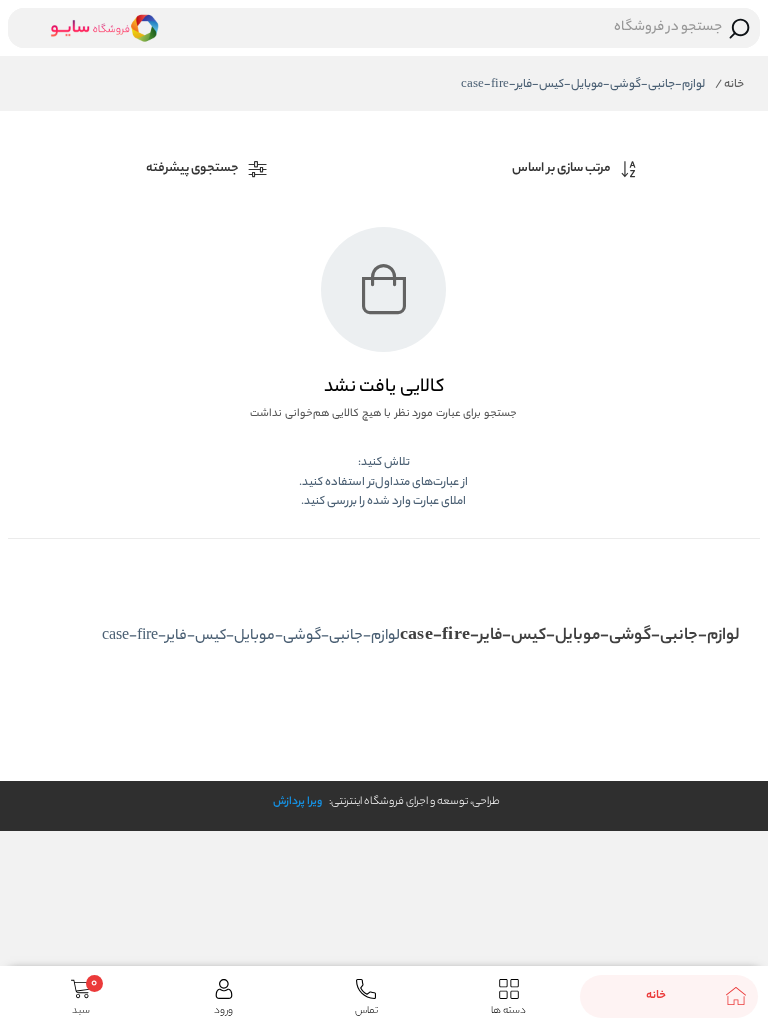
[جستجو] (740, 28)
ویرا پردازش (297, 802)
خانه (729, 85)
